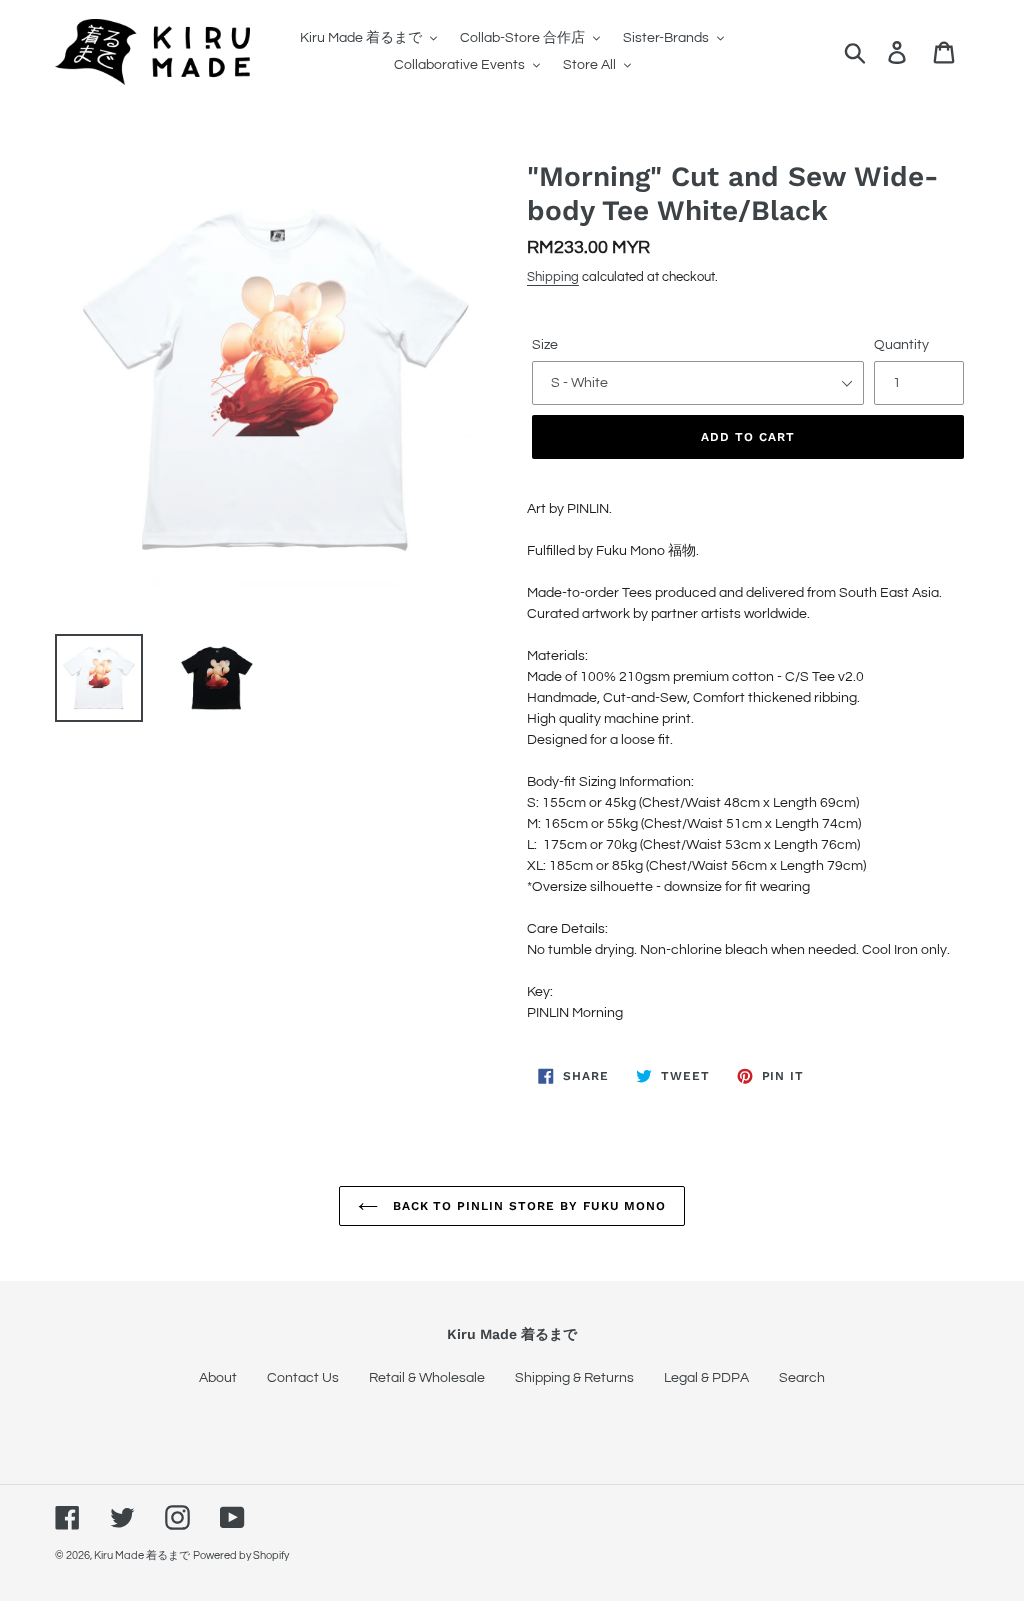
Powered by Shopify (241, 1555)
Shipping (553, 277)
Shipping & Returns (574, 1378)
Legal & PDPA (706, 1378)
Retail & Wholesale (427, 1378)
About (218, 1378)
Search (802, 1378)
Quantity (901, 345)
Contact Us (303, 1378)
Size (545, 345)
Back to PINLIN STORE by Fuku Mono (527, 1206)
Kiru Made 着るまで (142, 1555)
